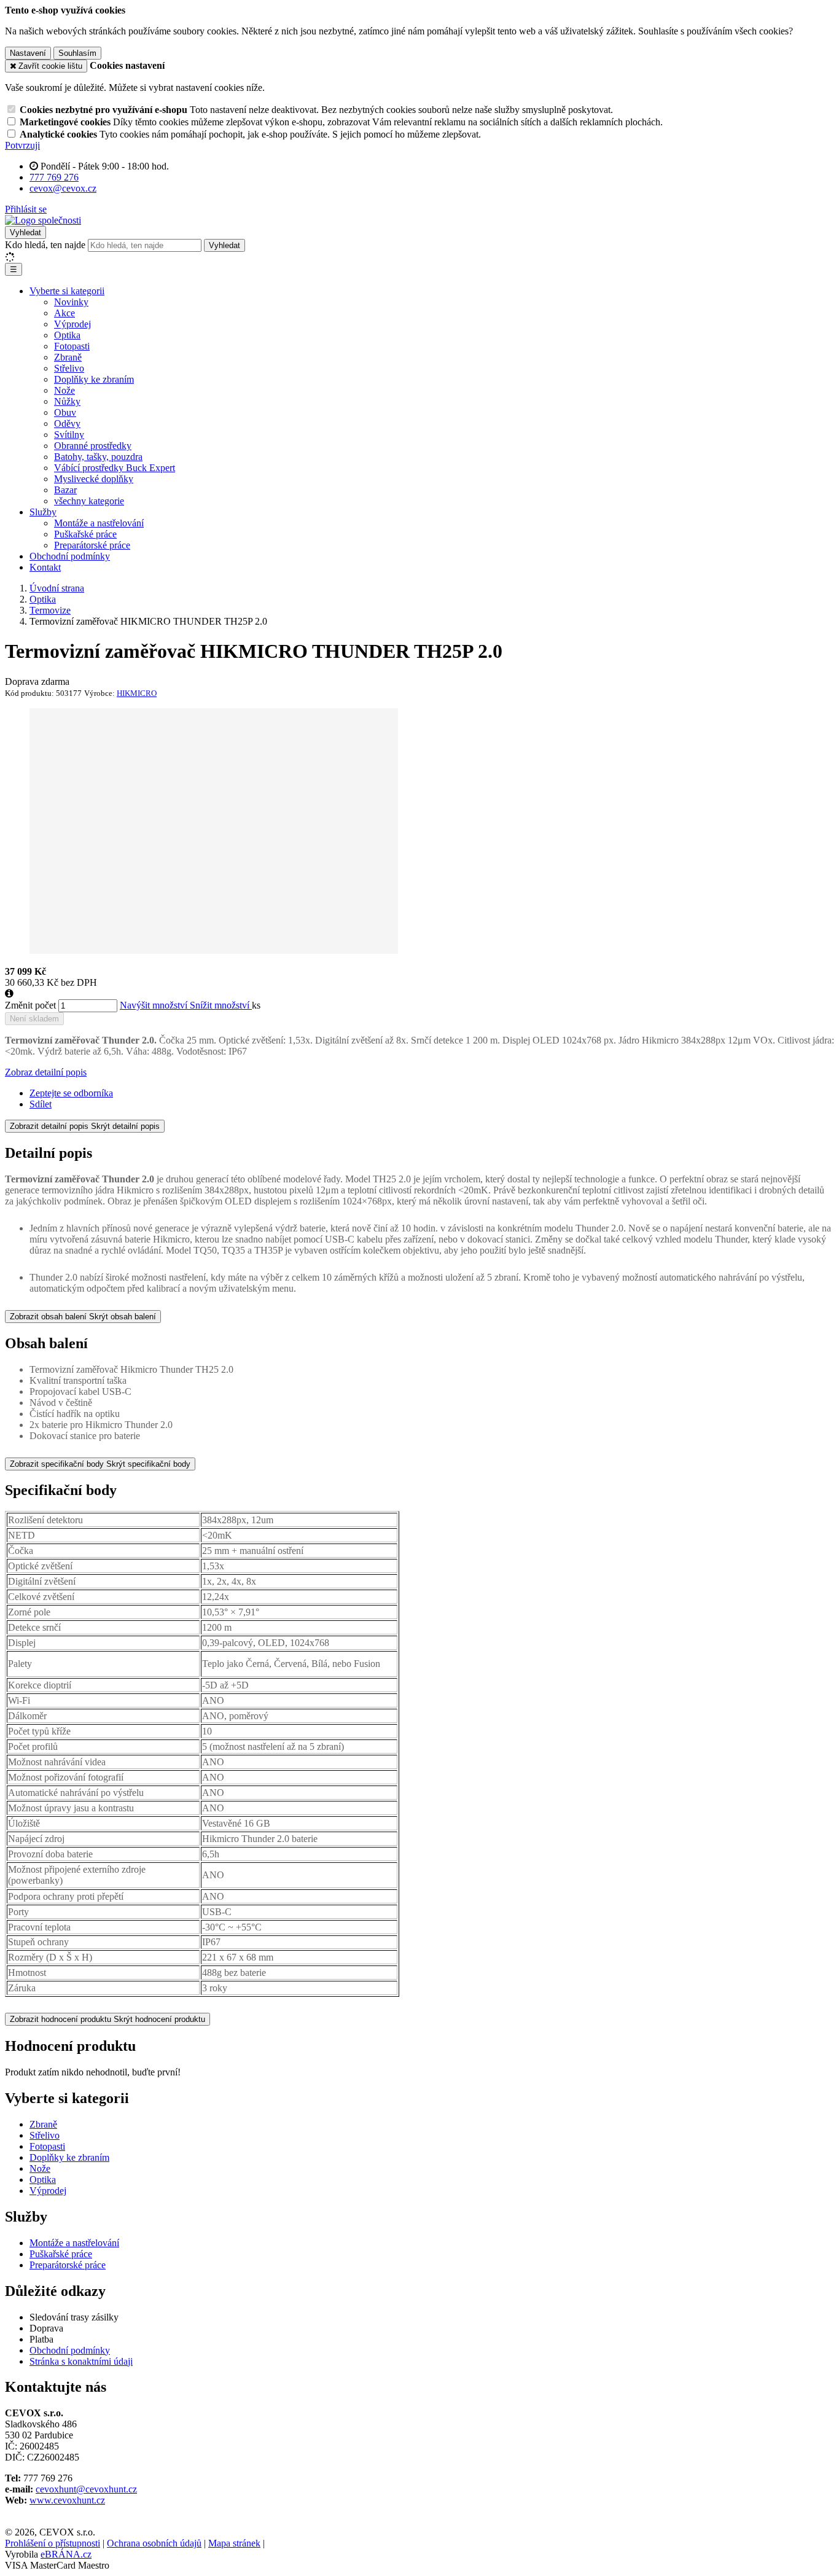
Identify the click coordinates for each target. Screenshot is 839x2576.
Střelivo (69, 368)
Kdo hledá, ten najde (45, 245)
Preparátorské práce (92, 545)
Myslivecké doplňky (94, 479)
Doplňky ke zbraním (94, 379)
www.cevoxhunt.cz (67, 2500)
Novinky (71, 302)
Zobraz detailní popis (46, 1072)
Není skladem (34, 1019)
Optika (67, 335)
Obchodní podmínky (70, 556)
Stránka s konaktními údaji (81, 2361)
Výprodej (72, 324)
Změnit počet (30, 1005)
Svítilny (69, 435)
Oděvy (67, 423)
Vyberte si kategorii (67, 291)
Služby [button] (43, 512)
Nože (64, 390)
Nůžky (67, 401)
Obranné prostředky (93, 446)
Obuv (65, 412)
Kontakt (45, 567)
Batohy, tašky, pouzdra (98, 457)
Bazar (65, 490)
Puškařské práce (85, 534)
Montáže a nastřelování (99, 523)
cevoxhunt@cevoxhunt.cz (86, 2489)
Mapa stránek (234, 2543)
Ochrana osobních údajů (154, 2543)
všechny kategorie (89, 501)
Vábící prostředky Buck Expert (115, 468)
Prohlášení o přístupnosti (53, 2543)
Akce (64, 313)
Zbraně (68, 357)
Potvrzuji (22, 145)
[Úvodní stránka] (43, 220)
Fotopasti (72, 346)
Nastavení (28, 53)
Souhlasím (77, 53)
